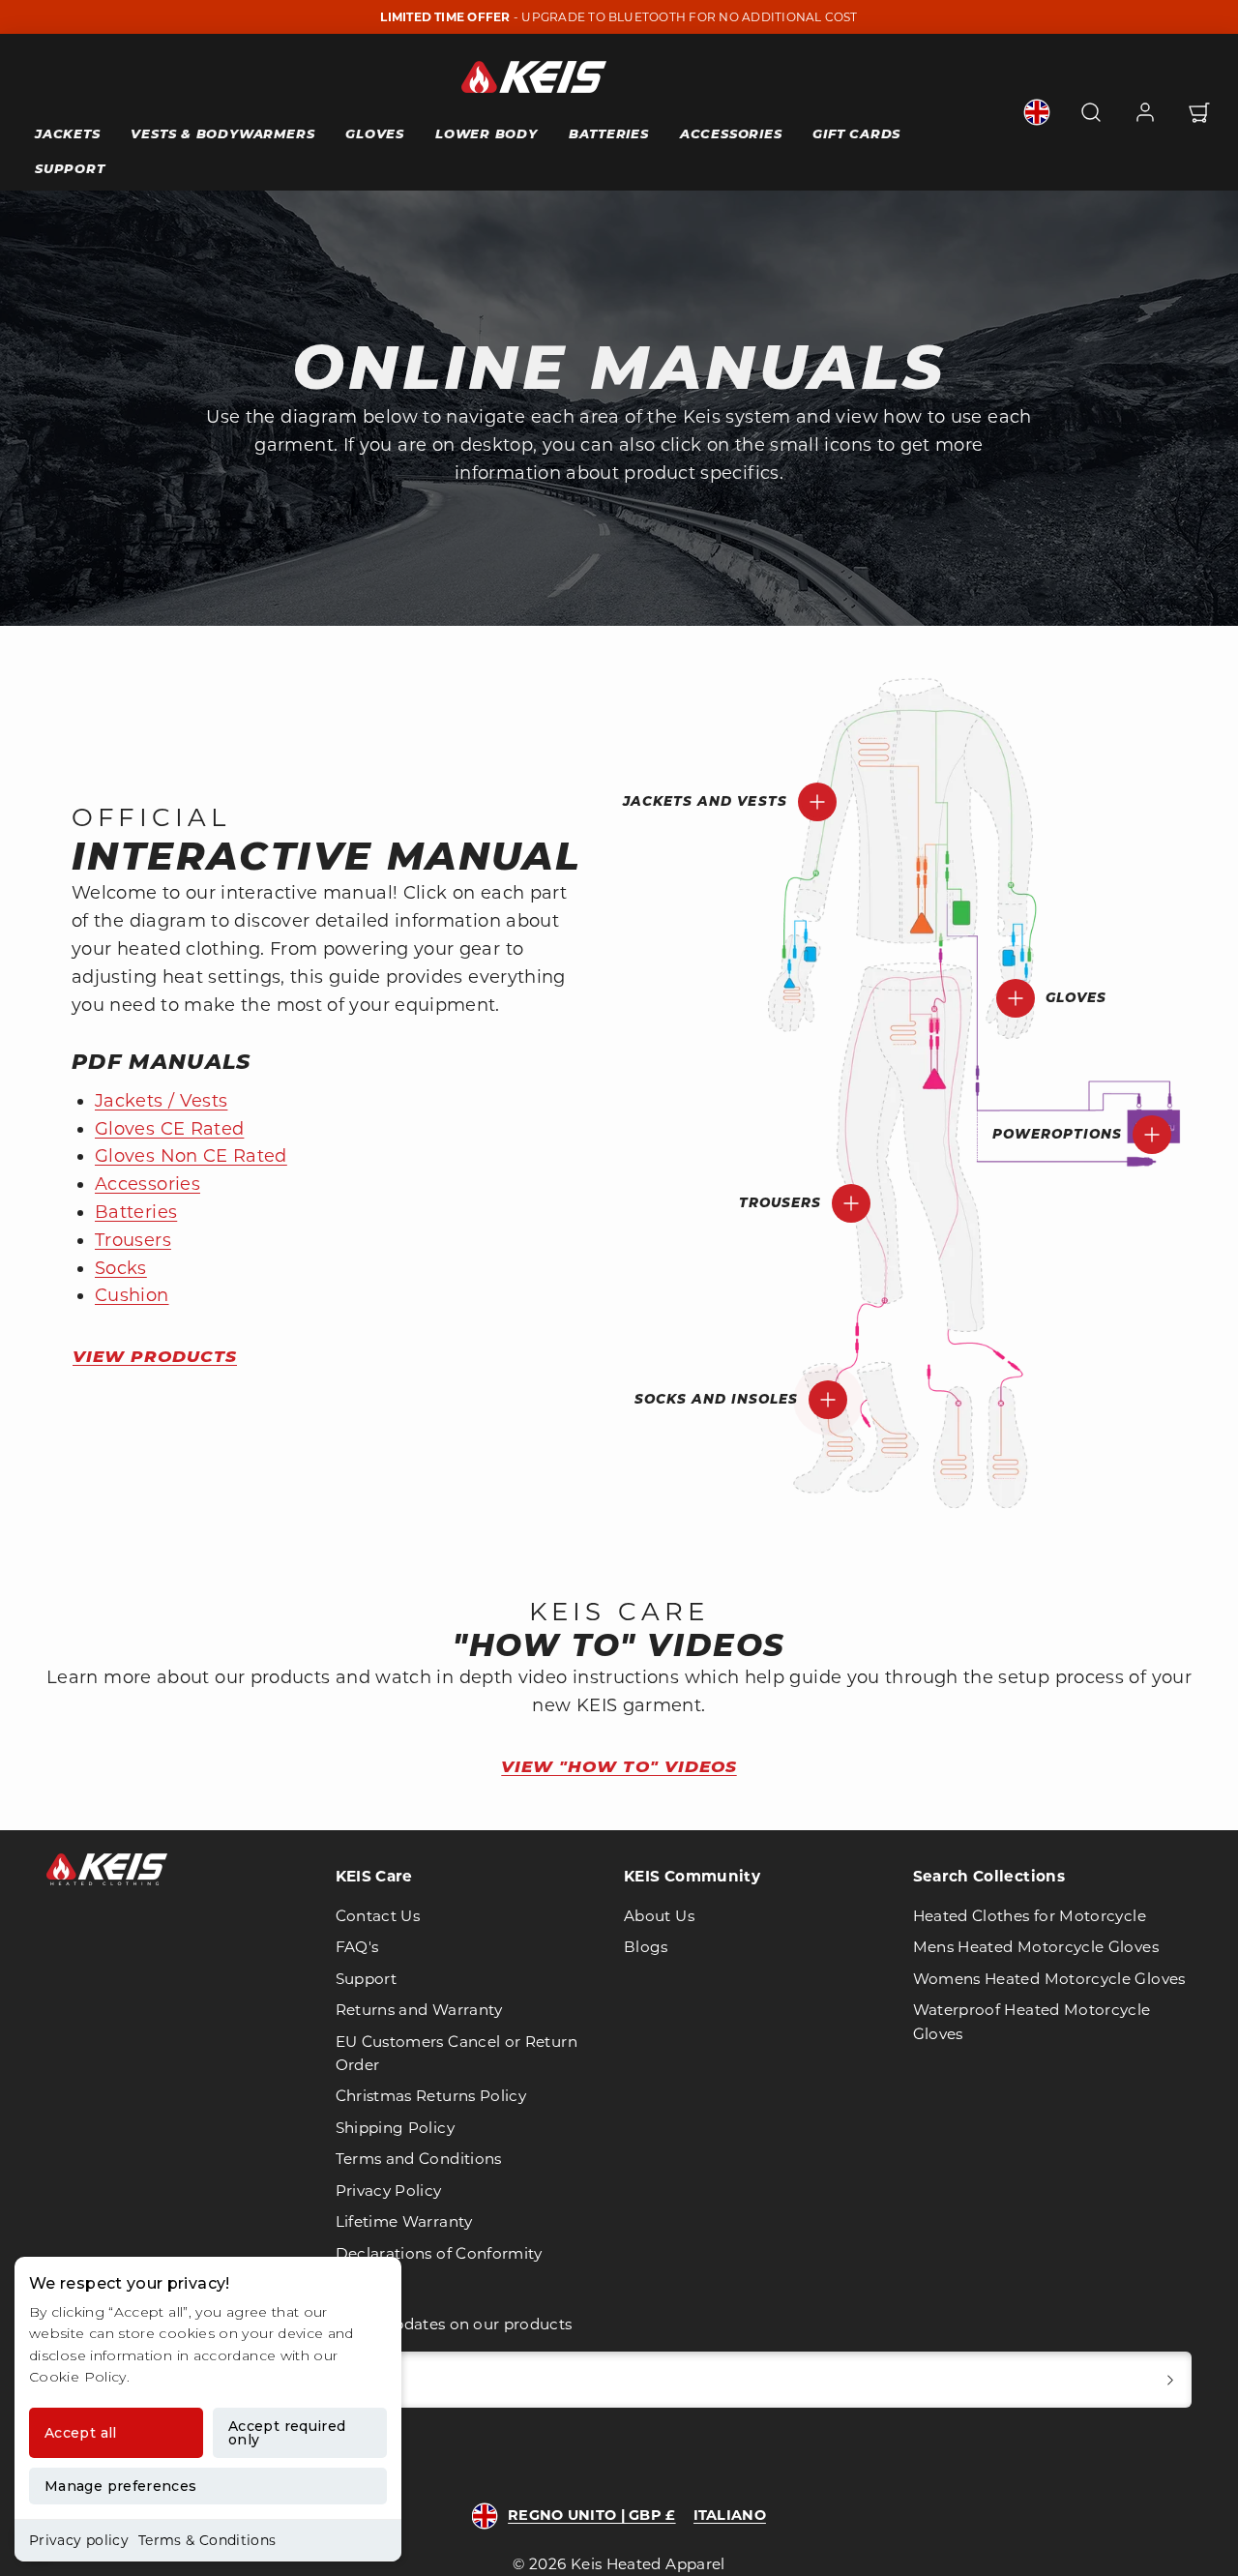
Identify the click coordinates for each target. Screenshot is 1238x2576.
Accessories (731, 133)
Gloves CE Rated (169, 1129)
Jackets (67, 133)
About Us (659, 1916)
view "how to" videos (619, 1766)
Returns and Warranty (419, 2010)
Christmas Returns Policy (431, 2096)
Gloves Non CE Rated (191, 1156)
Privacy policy (79, 2540)
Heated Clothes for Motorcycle (1030, 1916)
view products (155, 1356)
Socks (121, 1268)
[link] (1037, 112)
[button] (1091, 112)
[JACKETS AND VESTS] (817, 802)
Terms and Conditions (419, 2159)
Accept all (81, 2433)
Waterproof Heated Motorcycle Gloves (1032, 2021)
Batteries (609, 133)
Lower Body (486, 133)
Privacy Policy (389, 2191)
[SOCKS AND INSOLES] (828, 1400)
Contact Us (378, 1916)
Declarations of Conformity (439, 2253)
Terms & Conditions (207, 2540)
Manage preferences (120, 2486)
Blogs (646, 1947)
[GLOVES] (1016, 998)
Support (70, 168)
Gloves (375, 133)
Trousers (133, 1240)
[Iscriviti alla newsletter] (1170, 2380)
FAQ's (357, 1947)
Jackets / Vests (161, 1101)
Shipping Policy (395, 2128)
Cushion (132, 1295)
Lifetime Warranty (404, 2221)
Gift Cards (856, 133)
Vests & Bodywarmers (222, 133)
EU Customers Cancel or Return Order (457, 2053)
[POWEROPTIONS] (1152, 1135)
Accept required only (287, 2433)
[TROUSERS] (851, 1203)
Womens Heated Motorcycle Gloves (1049, 1979)
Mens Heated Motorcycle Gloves (1036, 1947)
